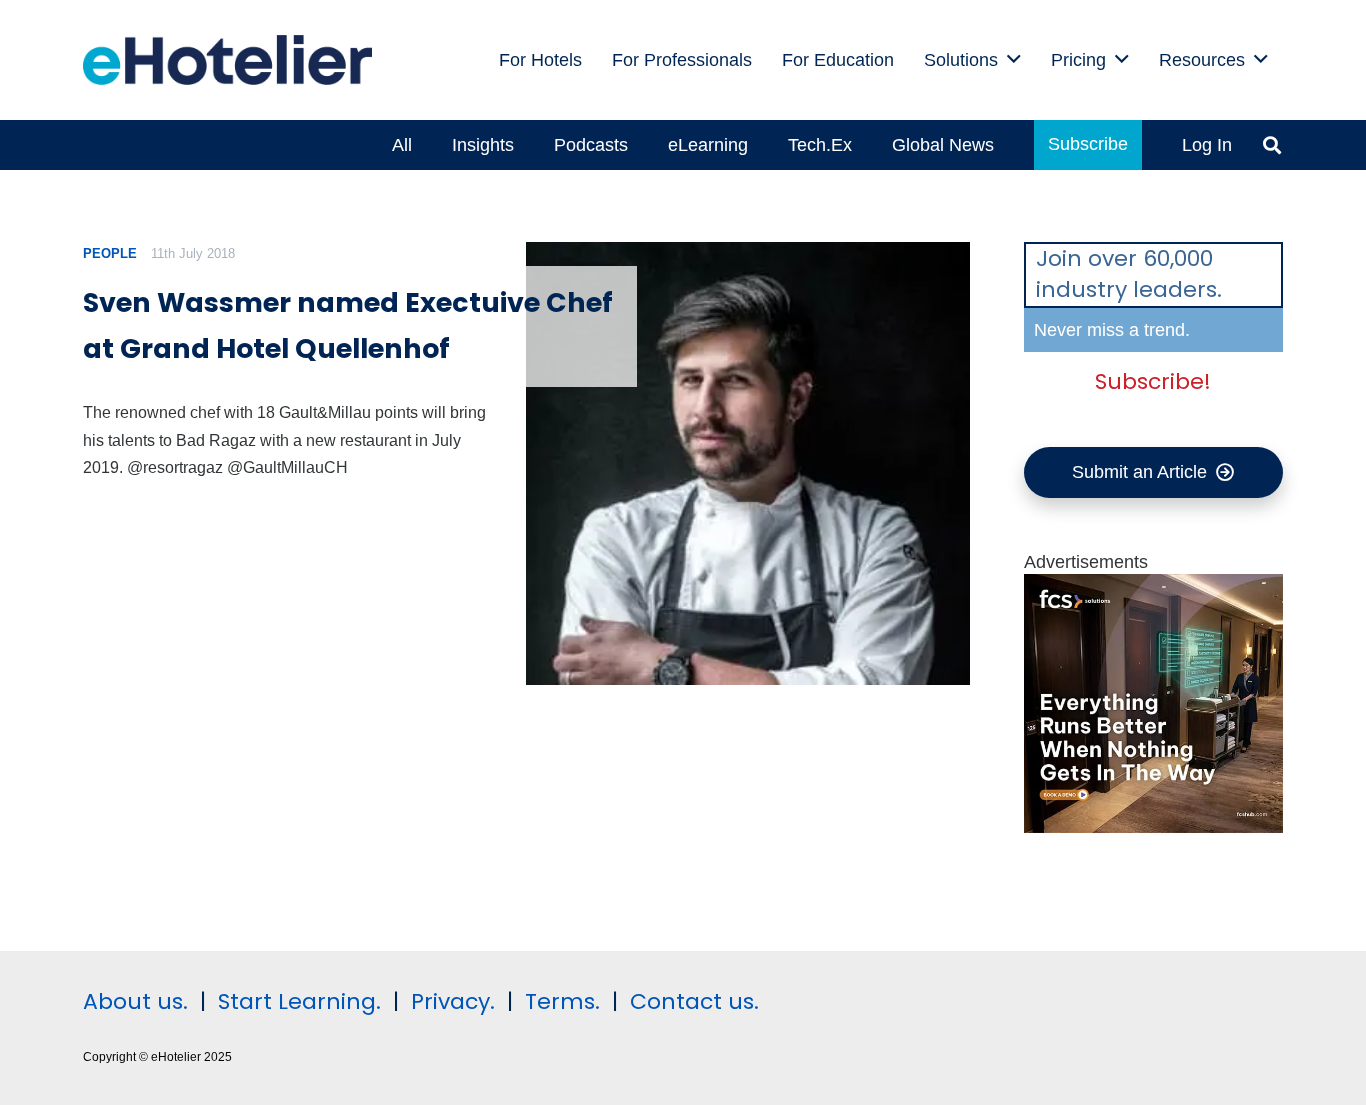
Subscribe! (1153, 381)
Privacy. (453, 1001)
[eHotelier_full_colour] (227, 60)
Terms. (562, 1001)
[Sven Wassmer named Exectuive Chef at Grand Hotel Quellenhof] (747, 463)
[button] (1014, 60)
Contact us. (694, 1001)
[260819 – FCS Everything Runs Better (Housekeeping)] (1154, 827)
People (110, 253)
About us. (135, 1001)
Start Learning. (296, 1001)
